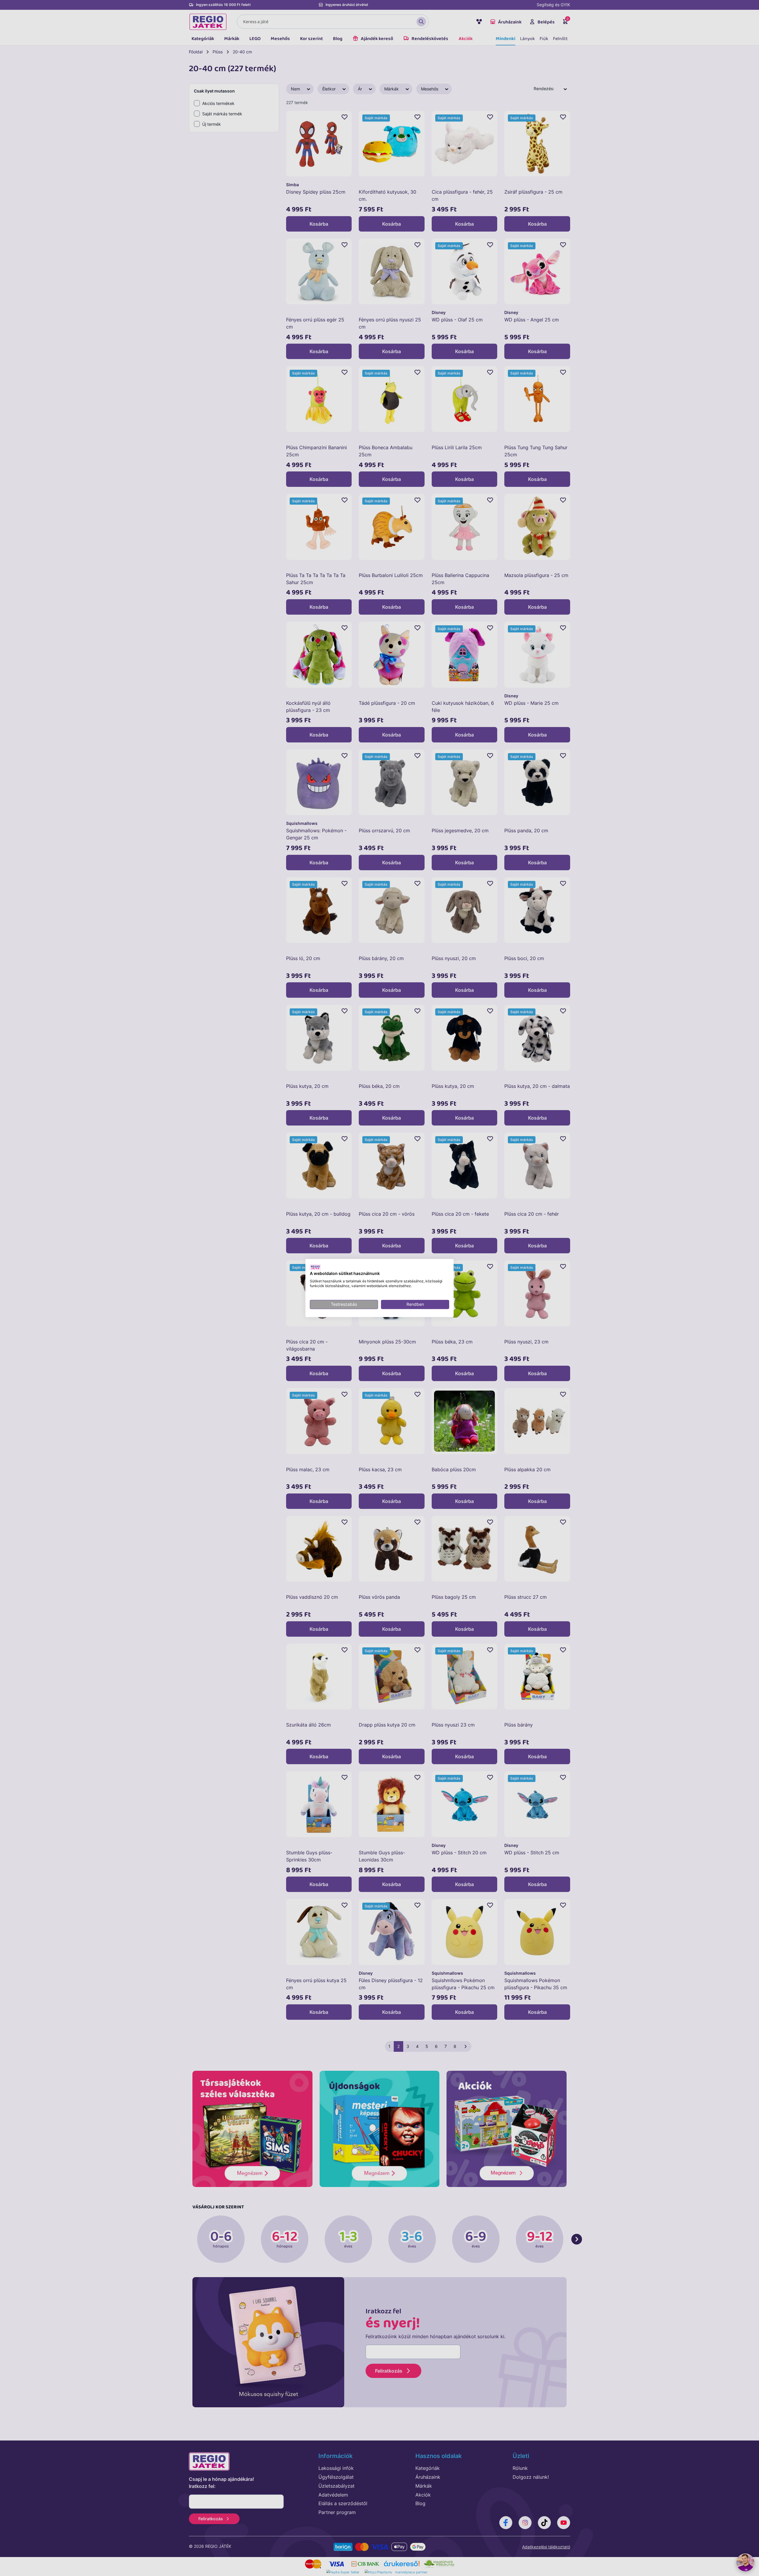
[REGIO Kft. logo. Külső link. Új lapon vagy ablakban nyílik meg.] (315, 1267)
